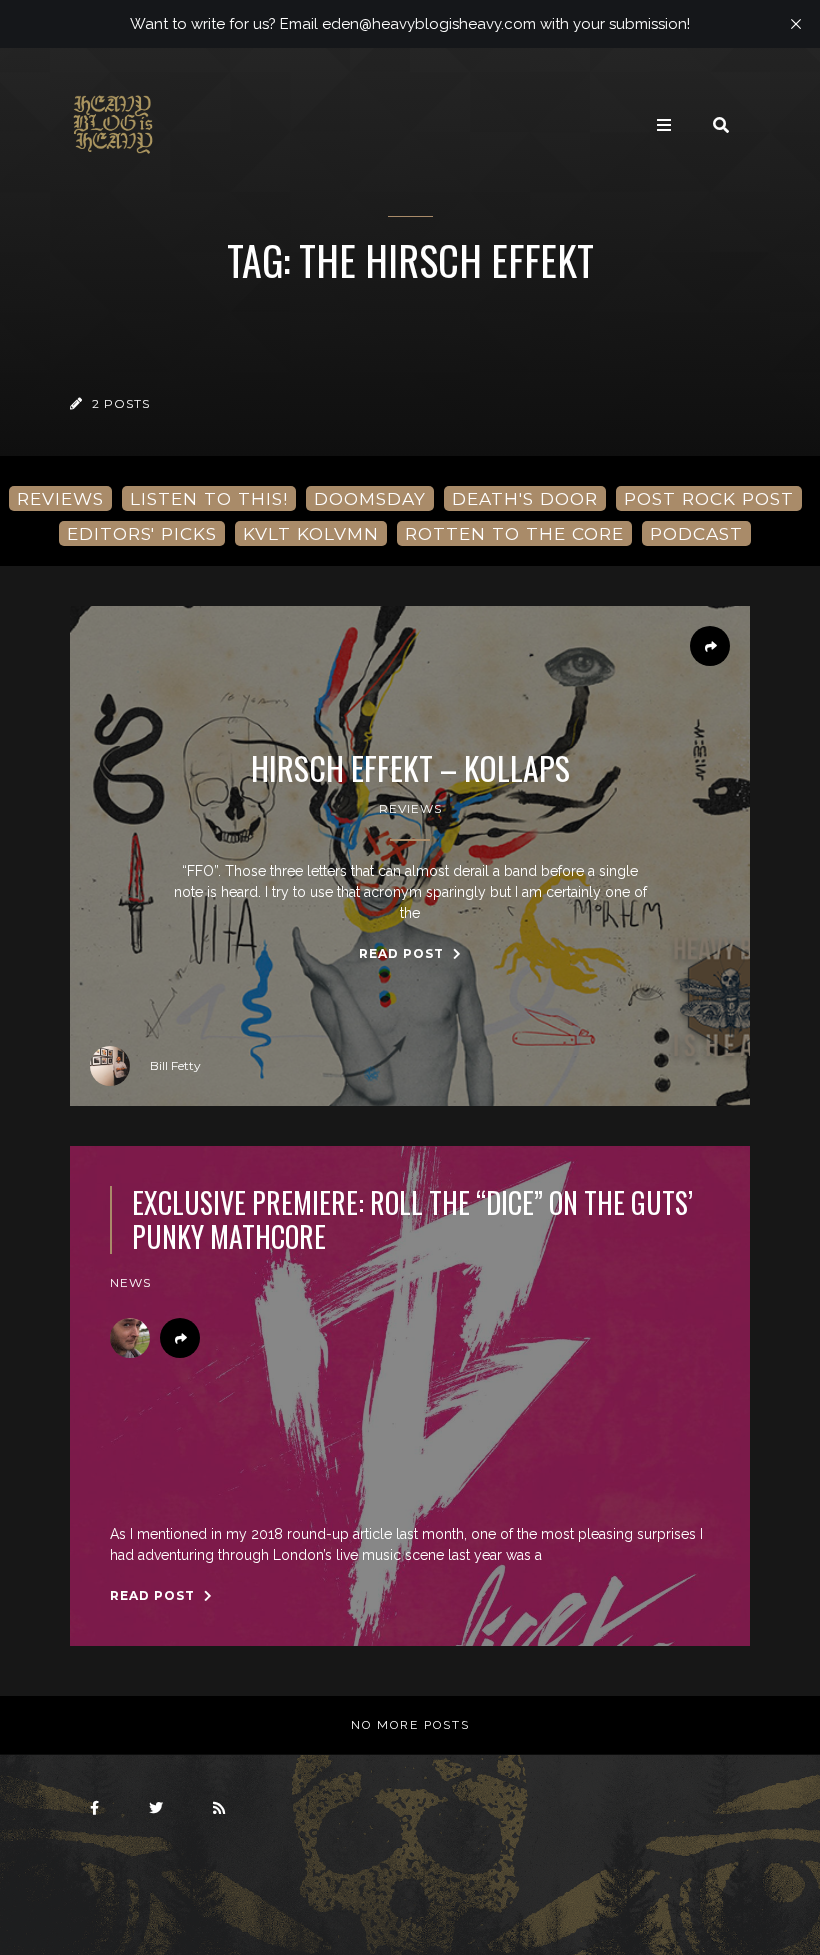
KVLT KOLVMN (311, 533)
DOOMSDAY (370, 498)
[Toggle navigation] (664, 125)
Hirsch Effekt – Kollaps (410, 768)
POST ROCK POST (709, 498)
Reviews (410, 808)
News (130, 1282)
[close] (796, 24)
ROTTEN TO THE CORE (514, 533)
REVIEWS (60, 498)
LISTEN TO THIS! (209, 498)
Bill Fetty (175, 1065)
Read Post (403, 953)
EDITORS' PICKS (142, 533)
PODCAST (696, 533)
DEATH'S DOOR (525, 498)
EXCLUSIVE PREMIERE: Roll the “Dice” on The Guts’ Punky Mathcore (412, 1219)
